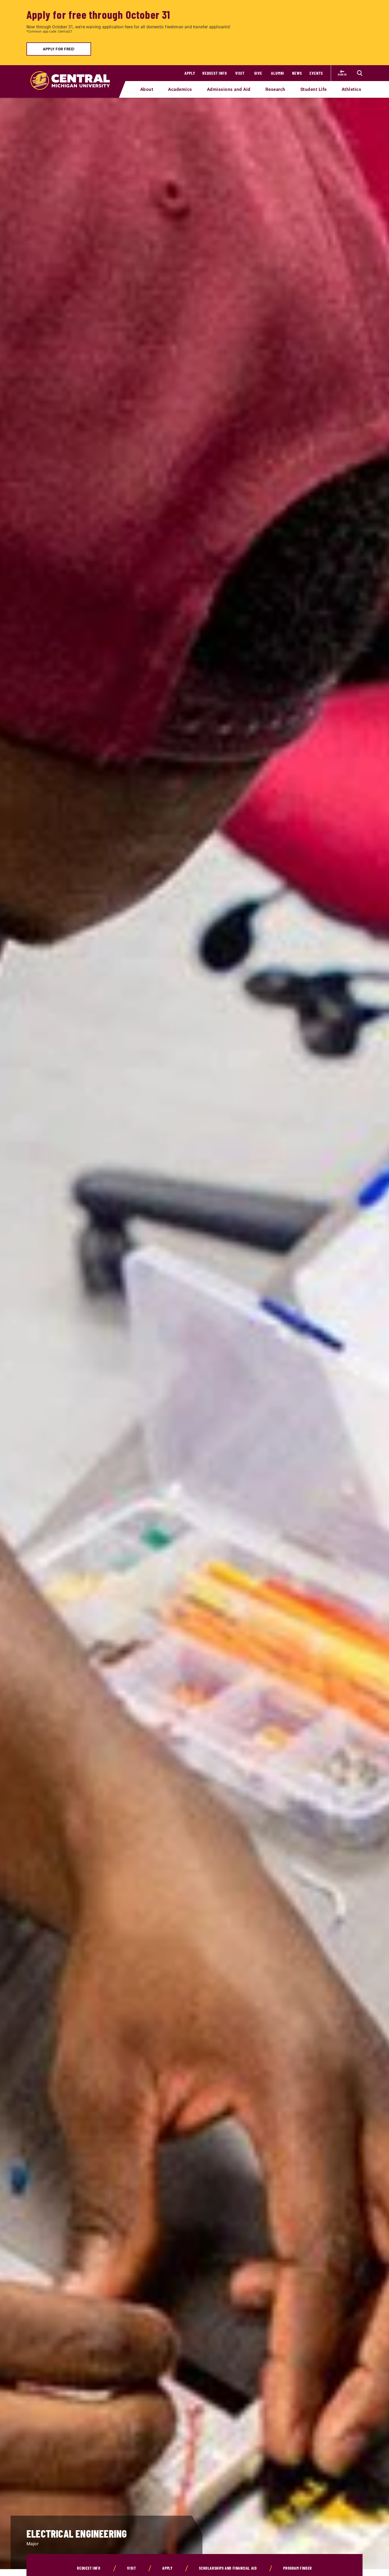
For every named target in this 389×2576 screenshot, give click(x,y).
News (297, 73)
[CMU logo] (73, 74)
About (147, 89)
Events (316, 73)
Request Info (215, 73)
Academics (180, 89)
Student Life (314, 89)
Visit (240, 73)
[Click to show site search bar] (360, 73)
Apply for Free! (59, 49)
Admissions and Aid (229, 89)
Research (275, 89)
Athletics (352, 89)
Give (258, 73)
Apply (190, 73)
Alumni (278, 73)
